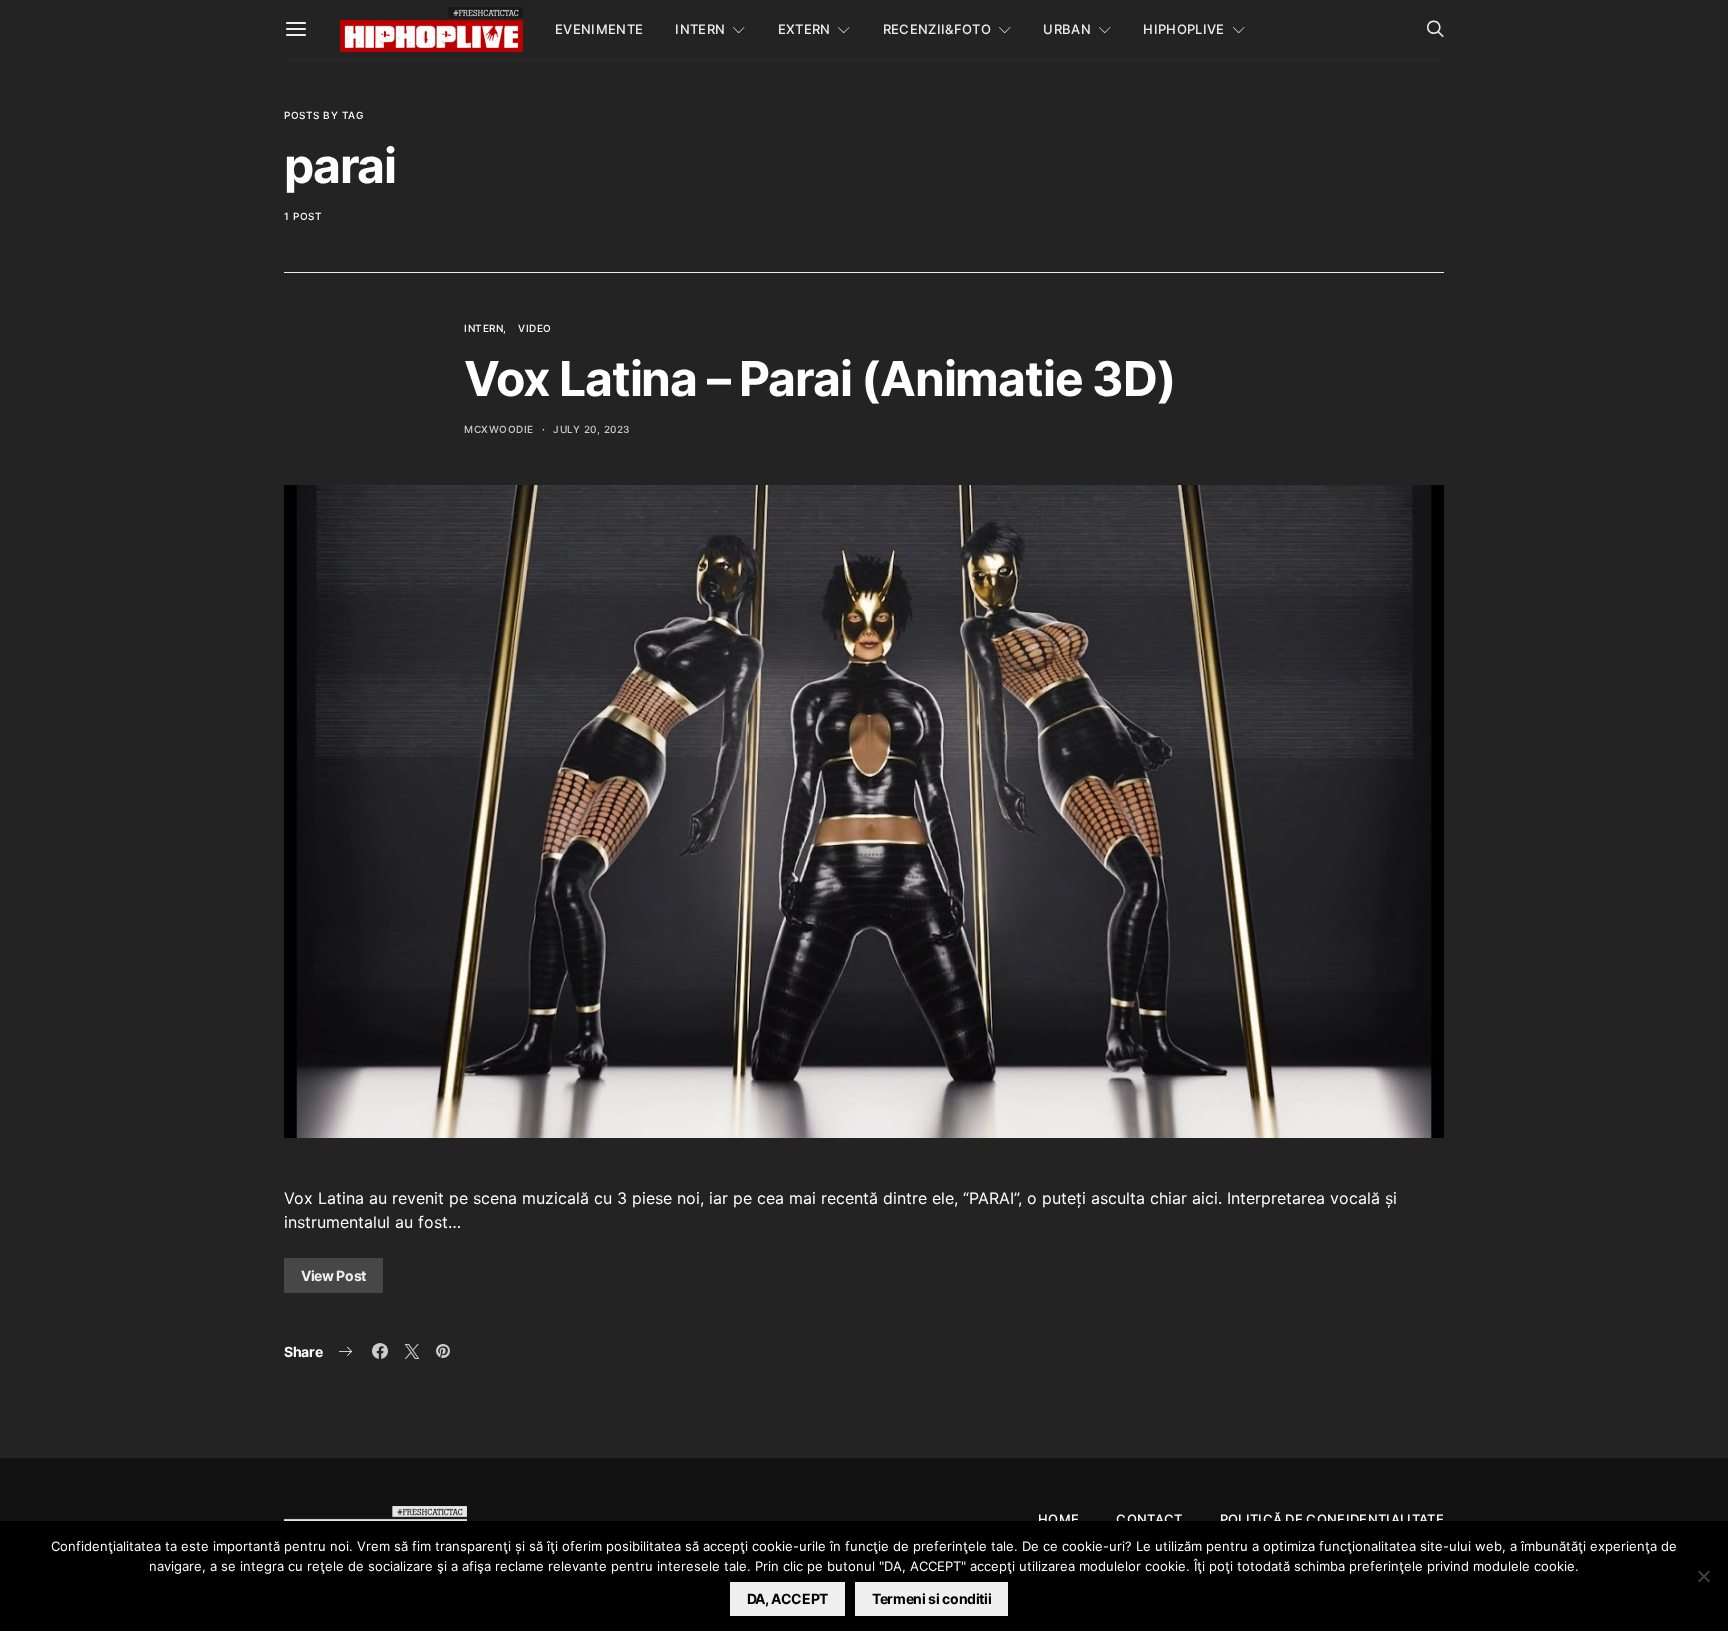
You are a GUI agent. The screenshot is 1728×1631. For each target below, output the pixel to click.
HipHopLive (1183, 29)
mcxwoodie (499, 429)
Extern (804, 29)
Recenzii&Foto (937, 29)
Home (1058, 1519)
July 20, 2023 (591, 429)
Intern (700, 29)
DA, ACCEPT (788, 1598)
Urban (1067, 29)
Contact (1149, 1519)
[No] (1703, 1576)
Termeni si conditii (931, 1598)
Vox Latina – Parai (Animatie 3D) (820, 378)
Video (535, 328)
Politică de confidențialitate (1332, 1519)
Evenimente (599, 29)
